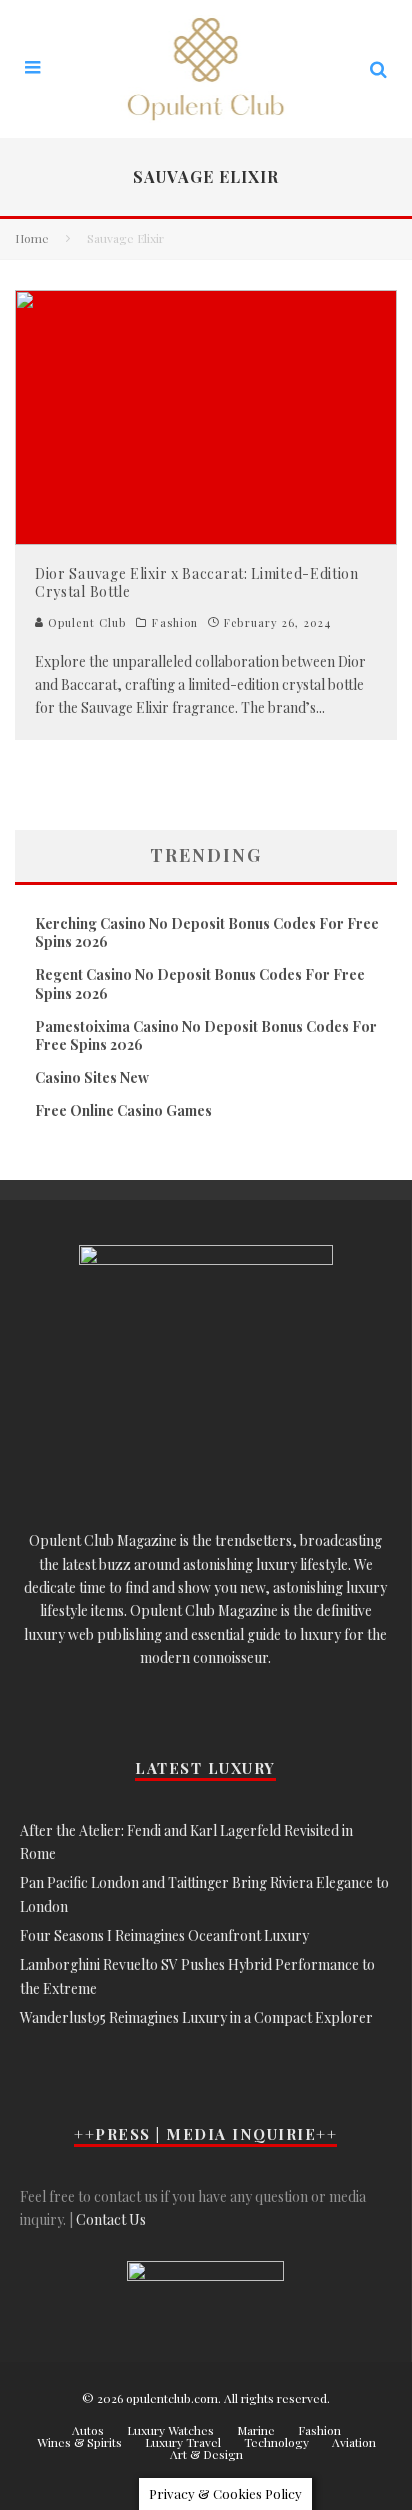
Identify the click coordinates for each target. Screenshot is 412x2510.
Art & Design (206, 2454)
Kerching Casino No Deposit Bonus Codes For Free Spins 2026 (207, 932)
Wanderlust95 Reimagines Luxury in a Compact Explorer (196, 2017)
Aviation (354, 2442)
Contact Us (111, 2219)
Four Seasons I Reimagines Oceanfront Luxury (164, 1935)
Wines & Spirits (79, 2442)
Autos (88, 2430)
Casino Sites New (92, 1077)
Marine (256, 2430)
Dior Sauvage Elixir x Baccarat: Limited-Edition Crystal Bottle (197, 582)
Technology (276, 2442)
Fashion (175, 623)
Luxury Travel (183, 2442)
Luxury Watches (170, 2430)
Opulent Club (85, 622)
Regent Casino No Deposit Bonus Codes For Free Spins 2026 (200, 983)
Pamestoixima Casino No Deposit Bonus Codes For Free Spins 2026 (206, 1035)
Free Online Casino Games (123, 1110)
